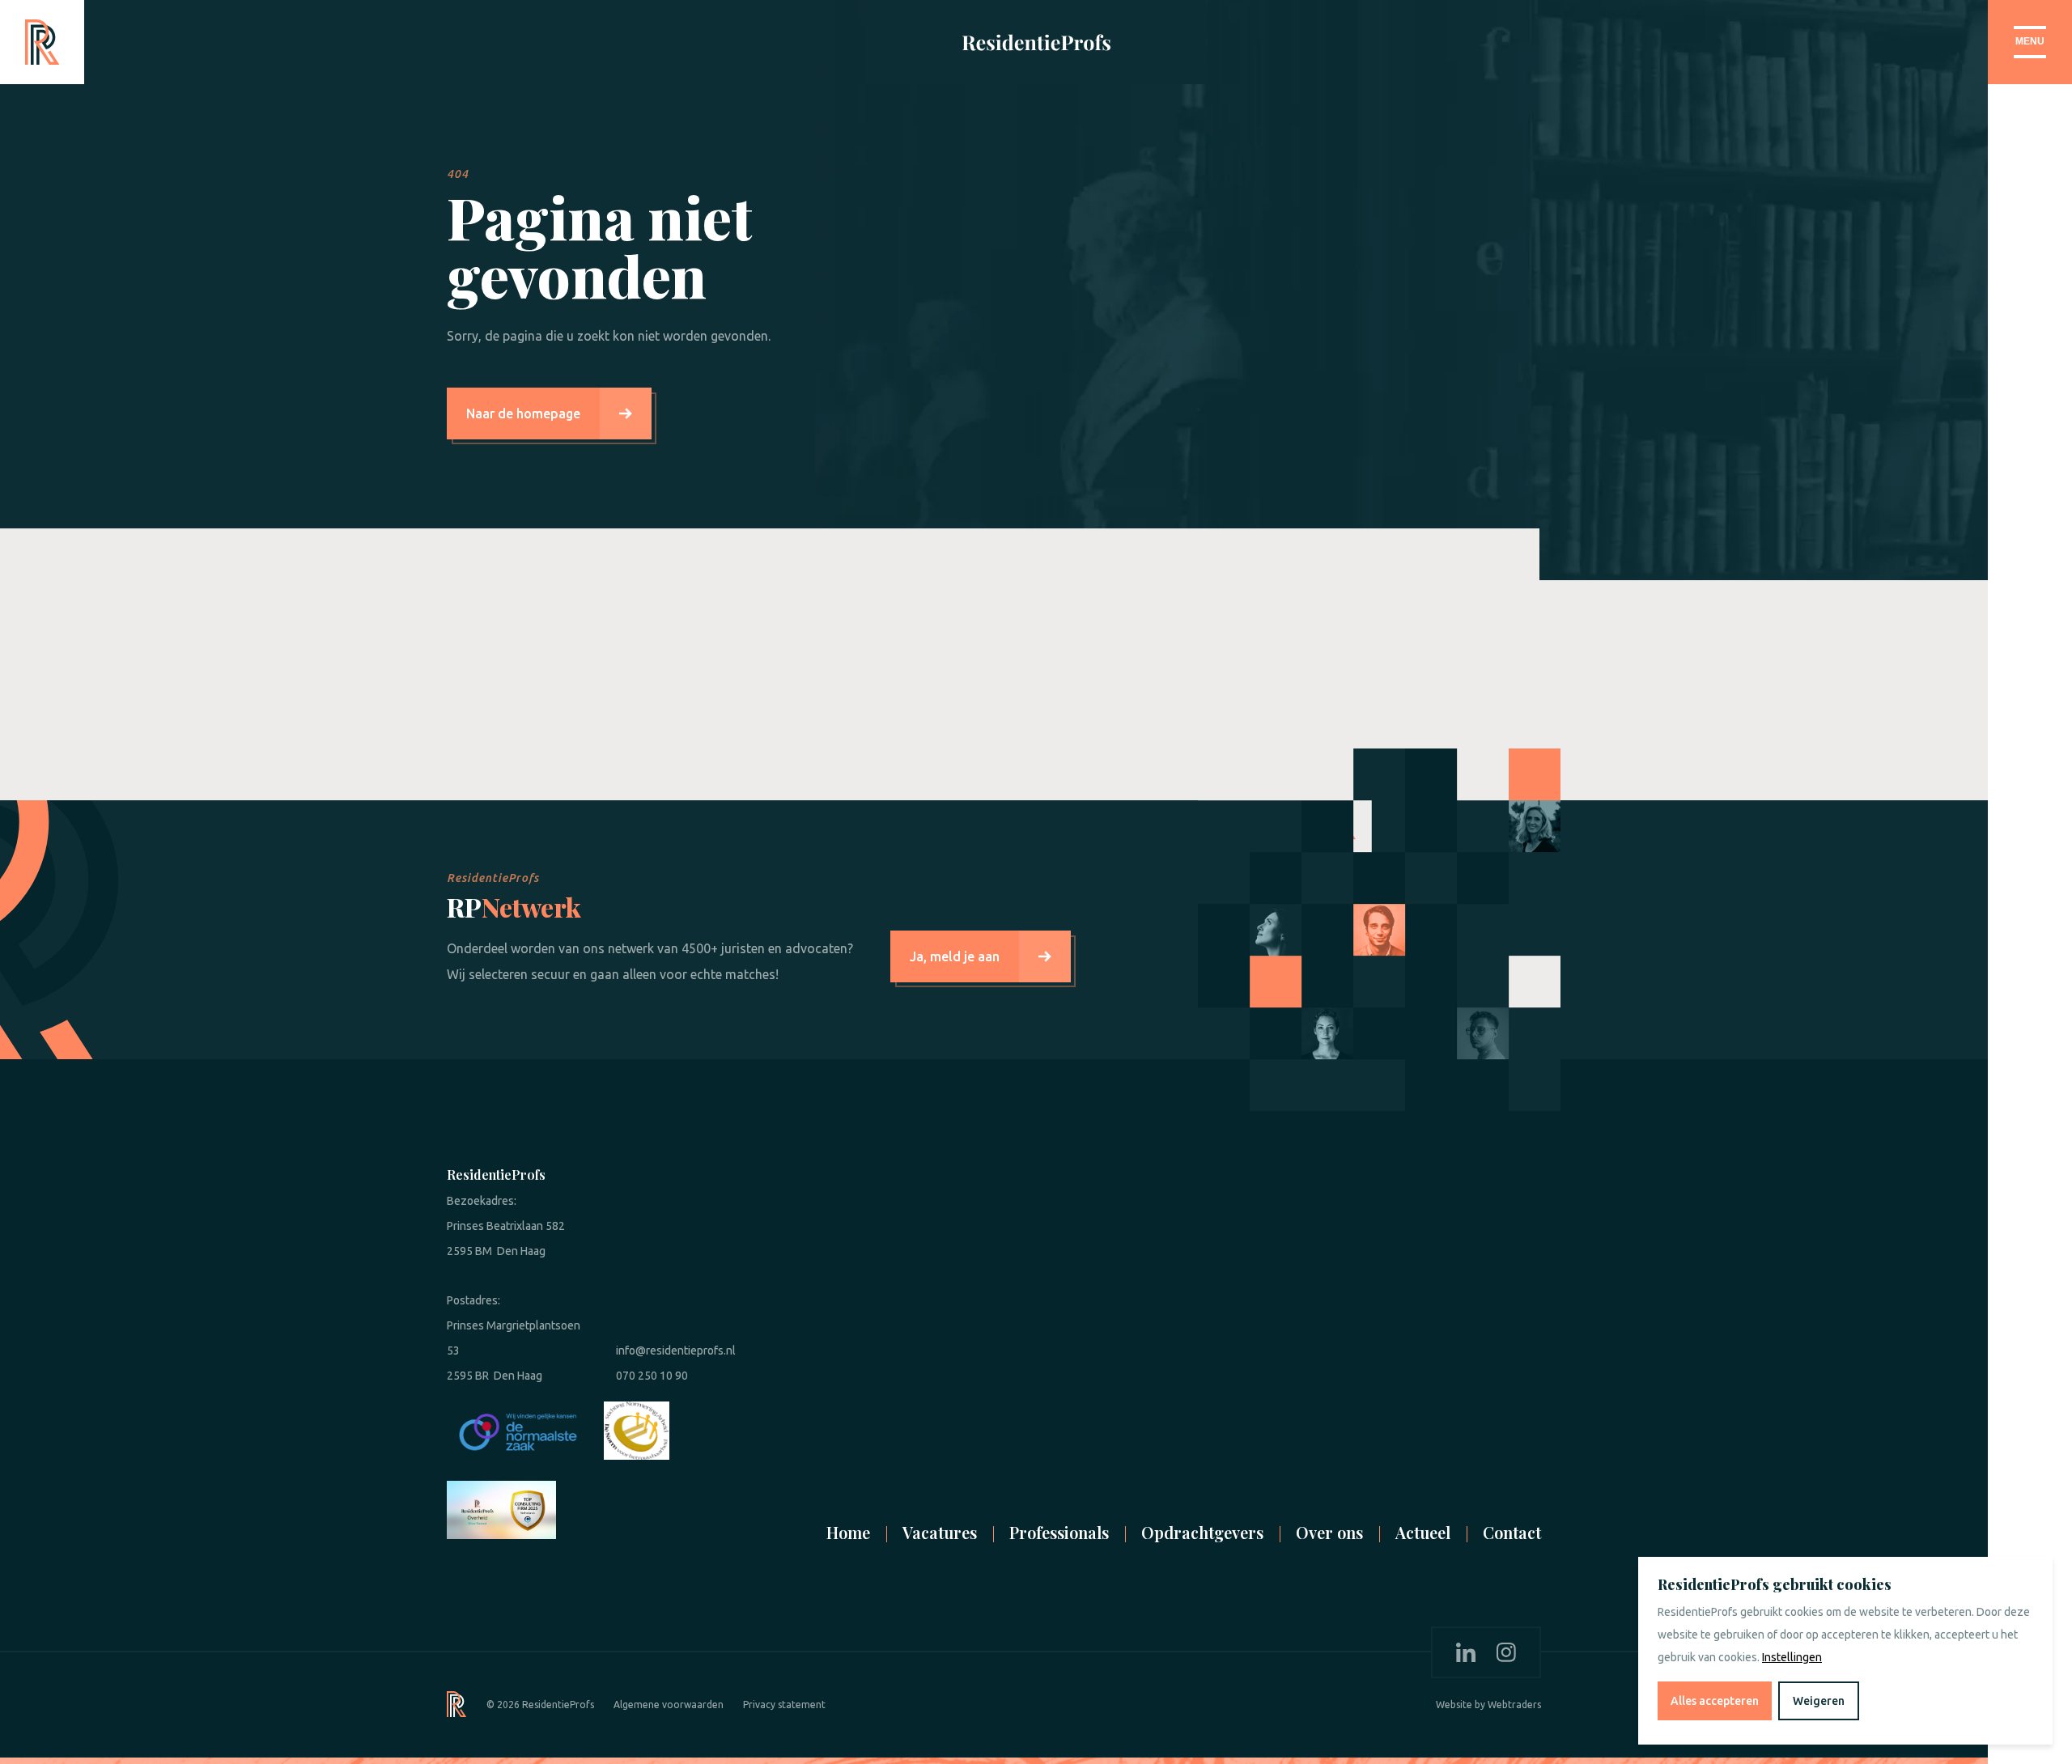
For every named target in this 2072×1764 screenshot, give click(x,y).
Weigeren (1819, 1701)
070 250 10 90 (652, 1376)
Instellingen (1792, 1657)
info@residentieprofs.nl (676, 1351)
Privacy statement (784, 1705)
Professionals (1059, 1532)
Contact (1512, 1532)
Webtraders (1514, 1705)
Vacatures (940, 1532)
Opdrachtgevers (1202, 1532)
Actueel (1423, 1532)
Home (848, 1532)
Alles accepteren (1715, 1701)
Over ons (1329, 1532)
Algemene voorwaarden (669, 1705)
